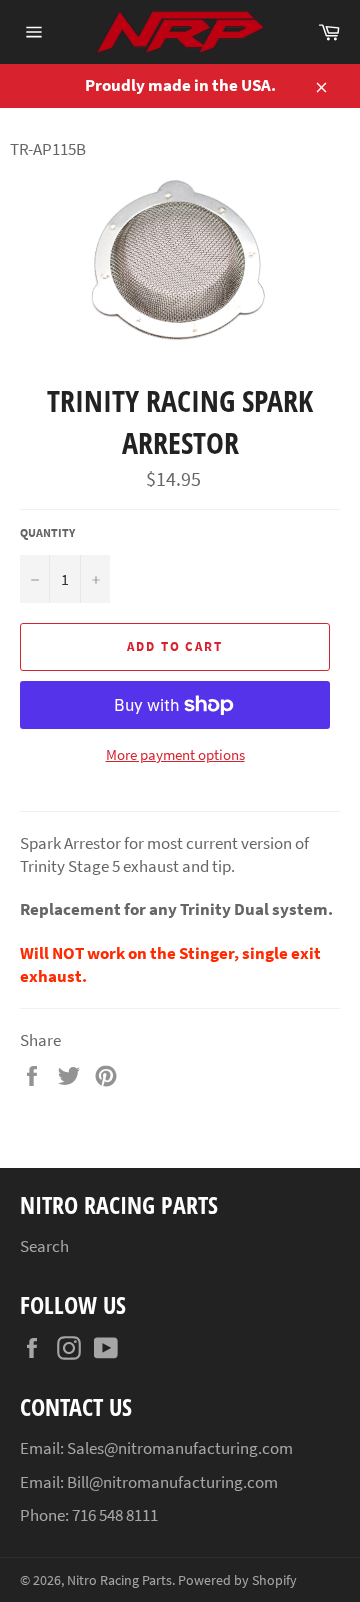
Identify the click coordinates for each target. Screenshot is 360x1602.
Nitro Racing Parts (119, 1580)
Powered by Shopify (237, 1580)
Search (44, 1246)
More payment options (175, 754)
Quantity (47, 532)
